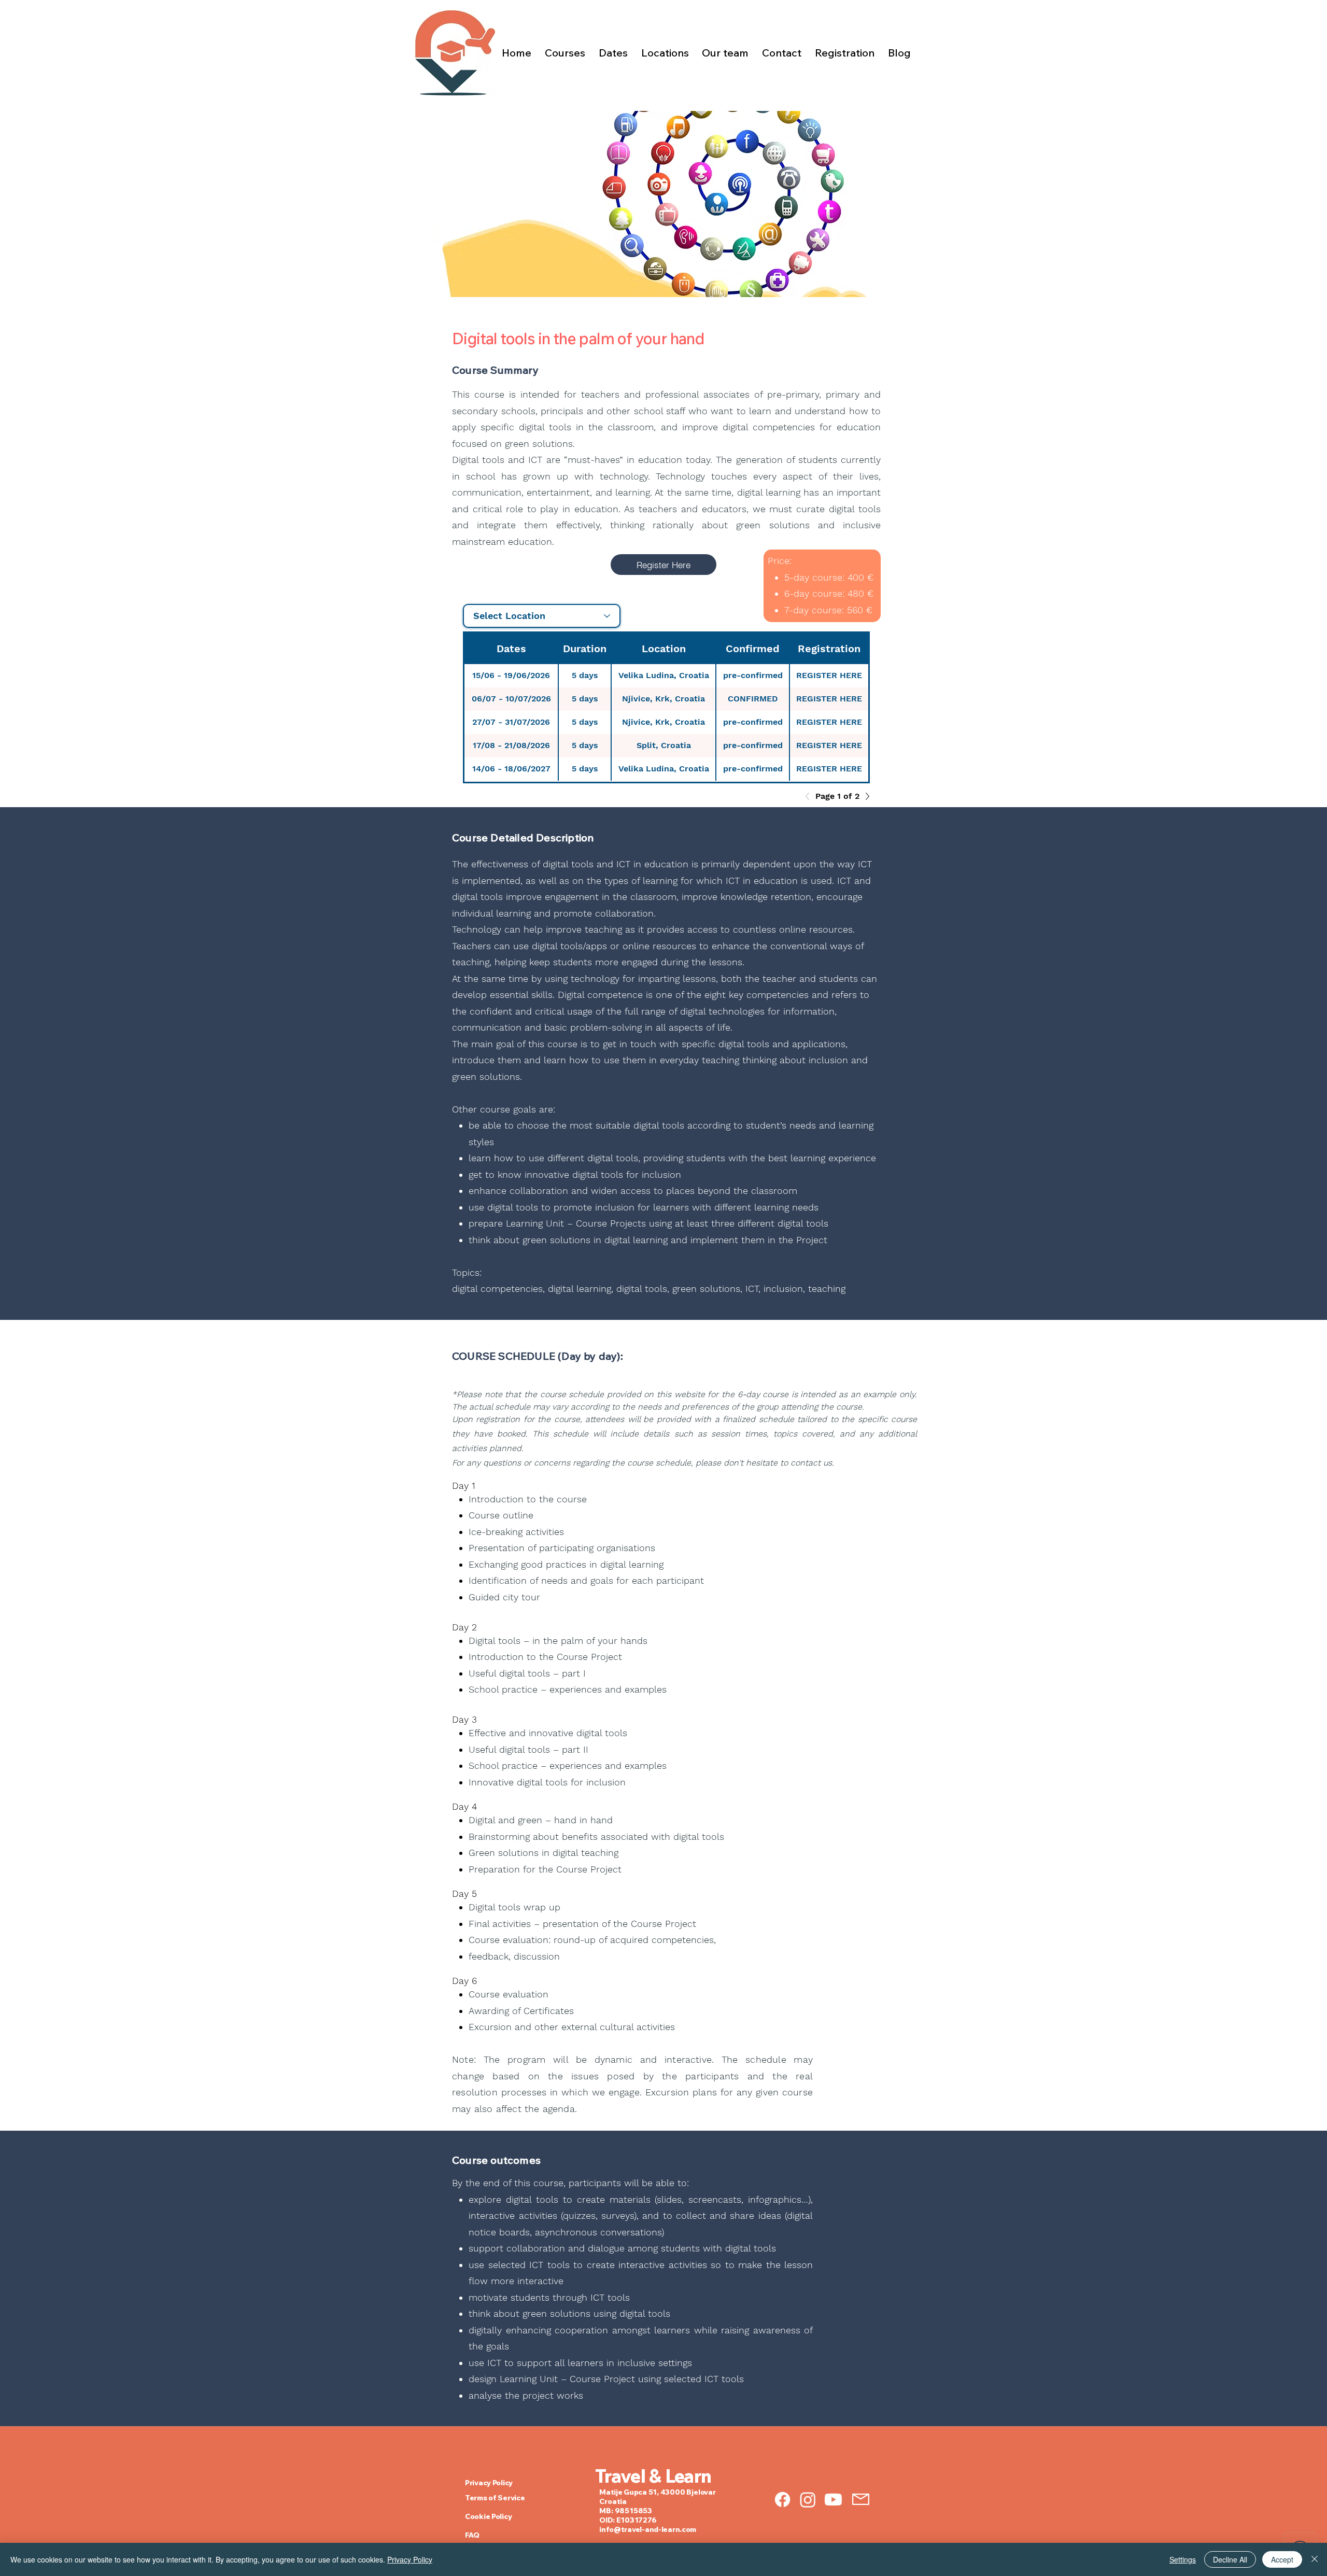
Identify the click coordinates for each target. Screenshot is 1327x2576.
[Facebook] (782, 2500)
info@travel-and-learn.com (648, 2529)
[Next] (865, 796)
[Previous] (810, 796)
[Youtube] (833, 2500)
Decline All (1230, 2559)
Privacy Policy (410, 2559)
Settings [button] (1183, 2559)
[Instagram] (808, 2500)
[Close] (1315, 2559)
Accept (1282, 2559)
